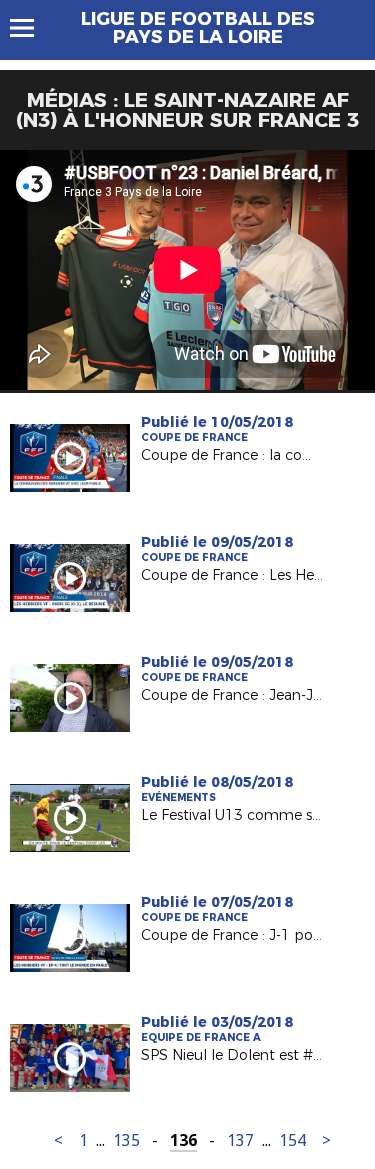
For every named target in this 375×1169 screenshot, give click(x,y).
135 (126, 1140)
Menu (31, 28)
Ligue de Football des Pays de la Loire (198, 28)
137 (240, 1140)
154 (292, 1140)
